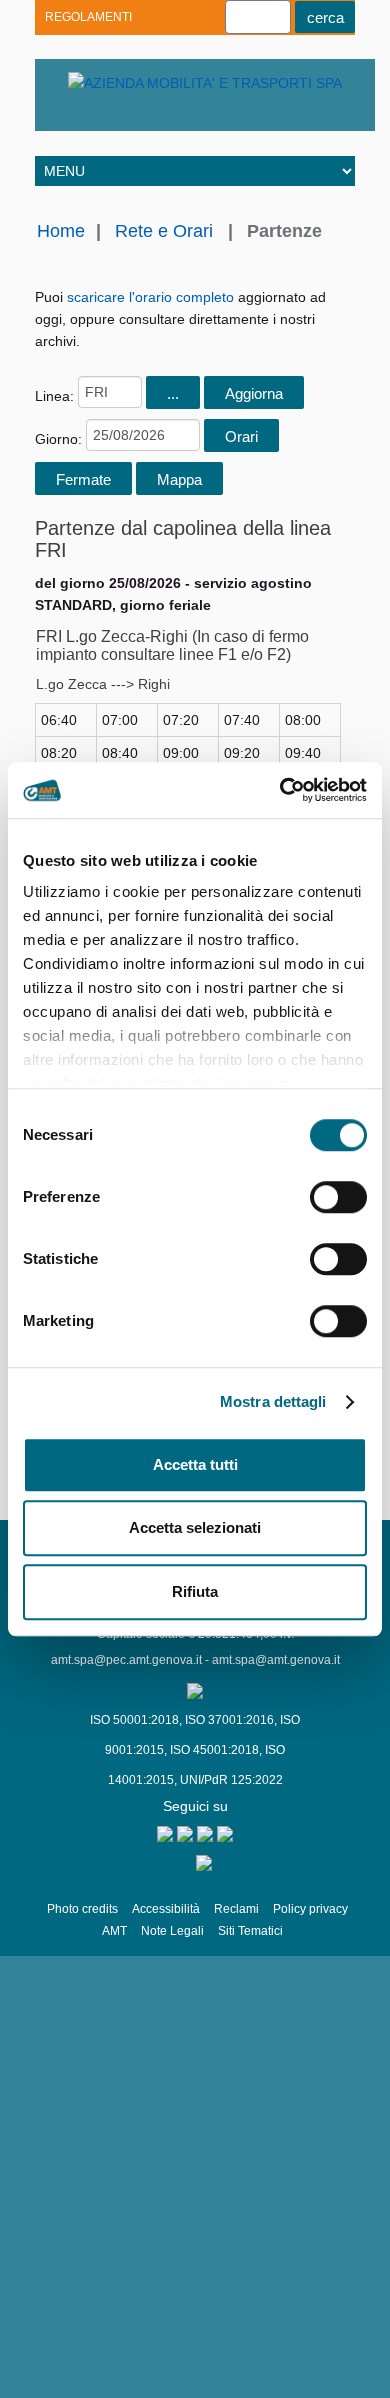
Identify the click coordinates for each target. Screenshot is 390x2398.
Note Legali (172, 1931)
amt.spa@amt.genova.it (276, 1660)
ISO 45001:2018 (214, 1750)
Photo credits (82, 1909)
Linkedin (102, 115)
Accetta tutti (195, 1464)
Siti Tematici (250, 1931)
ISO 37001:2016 (229, 1720)
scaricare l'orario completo (150, 297)
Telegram (137, 115)
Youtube (67, 115)
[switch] (338, 1197)
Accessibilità (166, 1909)
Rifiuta (195, 1591)
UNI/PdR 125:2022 (231, 1780)
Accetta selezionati (195, 1527)
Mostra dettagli (273, 1401)
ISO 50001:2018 (134, 1720)
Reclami (236, 1909)
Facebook (172, 115)
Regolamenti (88, 17)
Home (61, 231)
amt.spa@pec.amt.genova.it (126, 1660)
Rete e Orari (164, 231)
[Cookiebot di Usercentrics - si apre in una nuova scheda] (280, 790)
